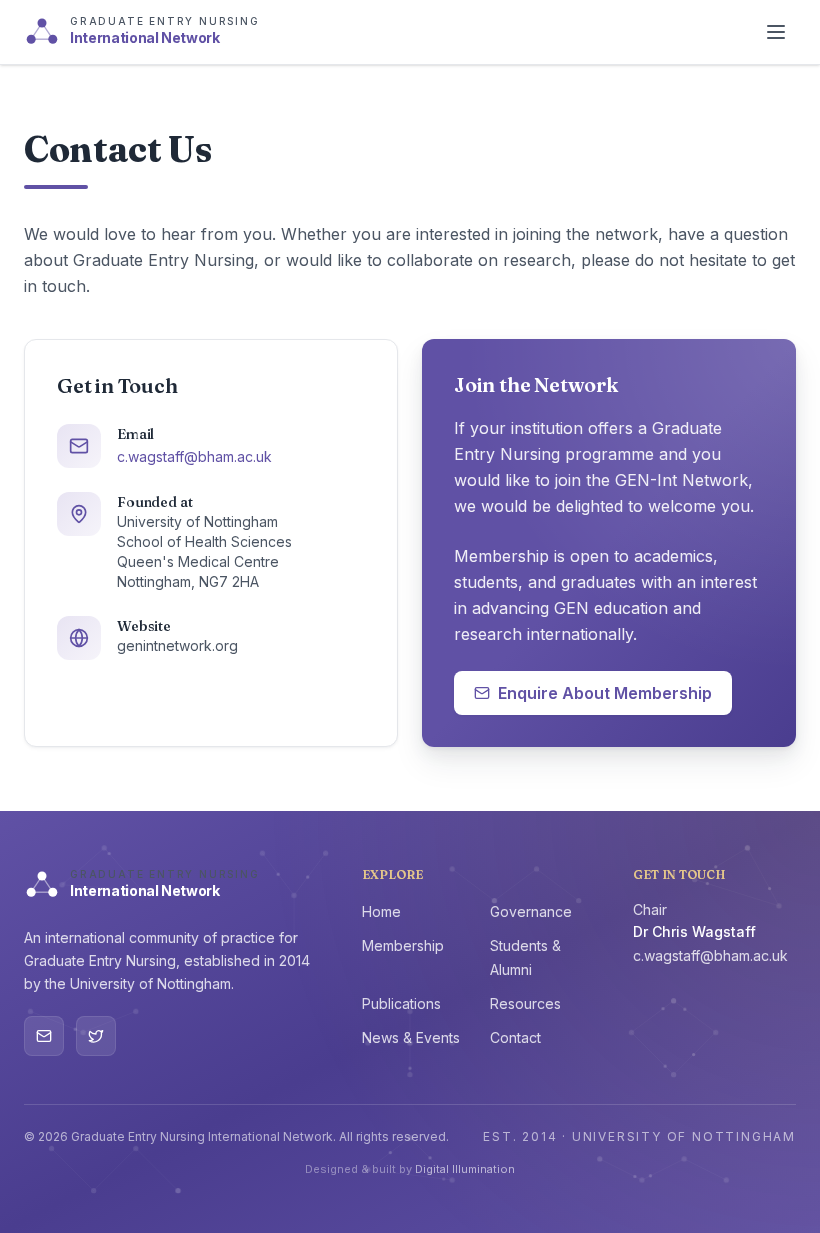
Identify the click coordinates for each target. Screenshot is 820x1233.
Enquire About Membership (605, 693)
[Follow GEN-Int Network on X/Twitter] (96, 1036)
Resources (525, 1003)
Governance (531, 911)
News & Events (411, 1037)
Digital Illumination (465, 1169)
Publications (401, 1003)
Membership (403, 945)
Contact (515, 1037)
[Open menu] (776, 32)
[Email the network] (44, 1036)
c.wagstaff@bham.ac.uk (194, 456)
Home (381, 911)
